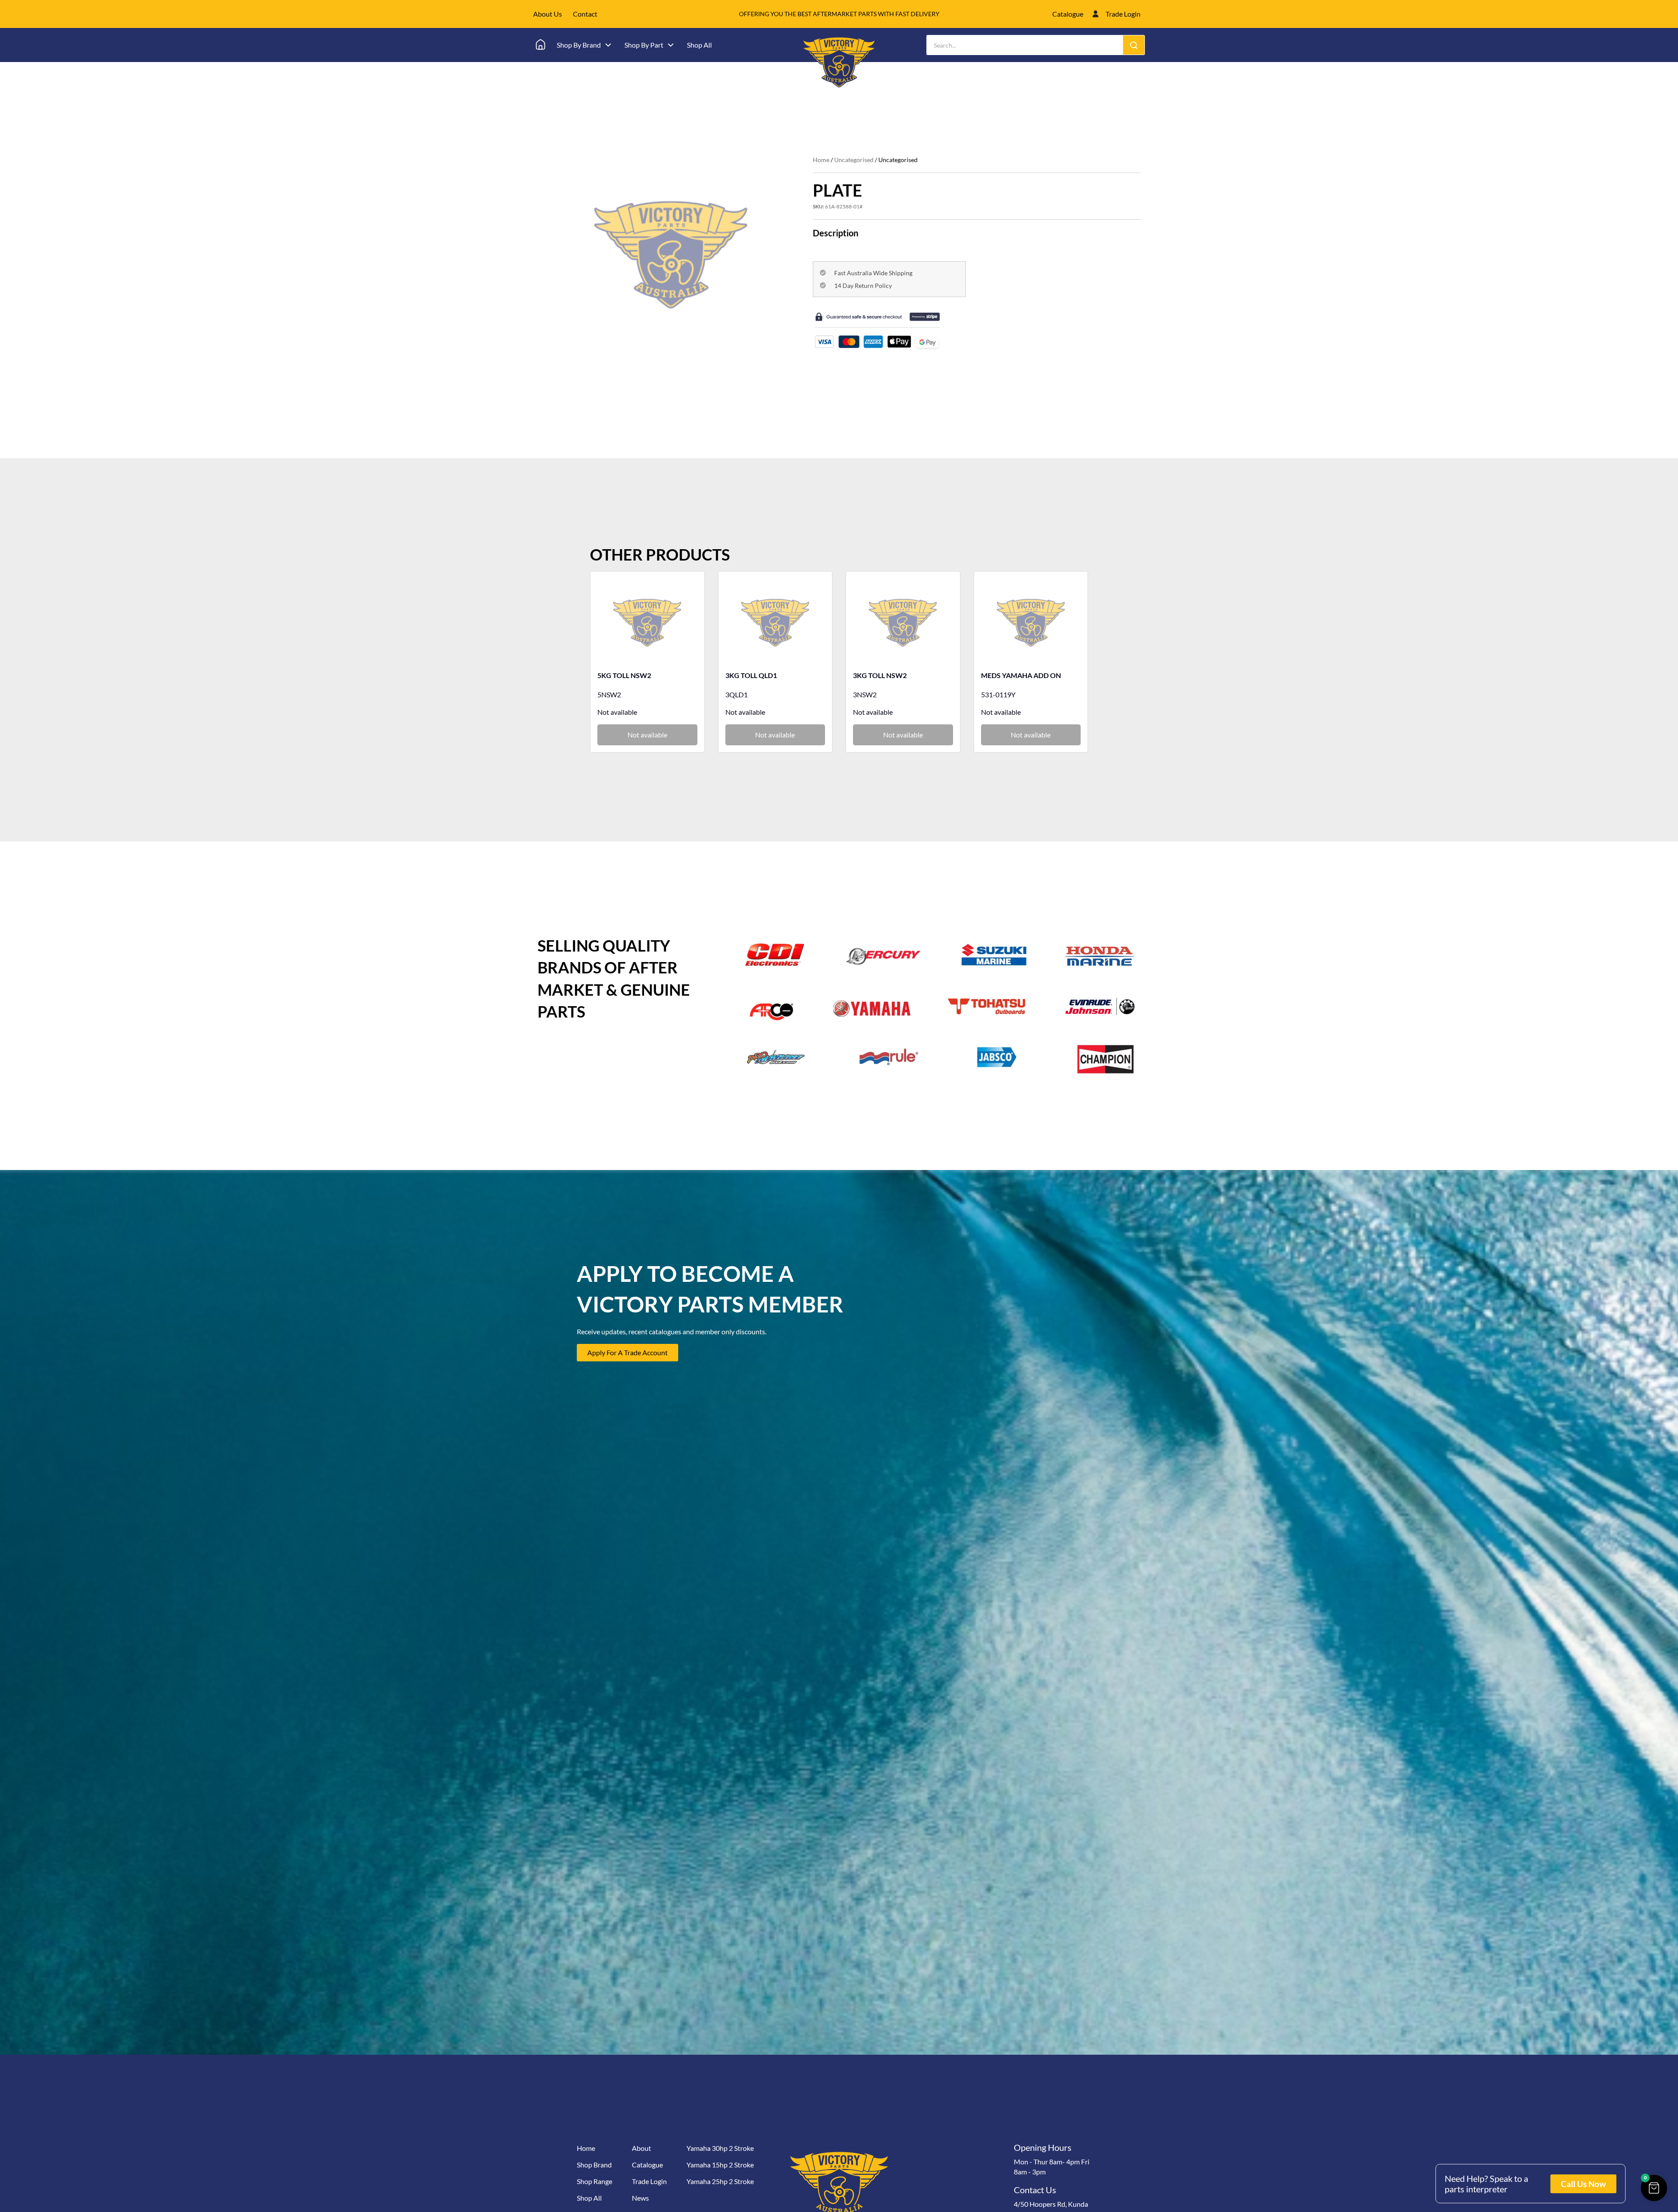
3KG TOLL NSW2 (880, 675)
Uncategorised (854, 160)
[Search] (1134, 45)
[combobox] (1025, 45)
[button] (1654, 2188)
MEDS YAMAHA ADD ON (1021, 675)
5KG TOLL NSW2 (624, 675)
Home (821, 160)
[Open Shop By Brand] (608, 45)
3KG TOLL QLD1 (751, 675)
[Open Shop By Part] (671, 45)
